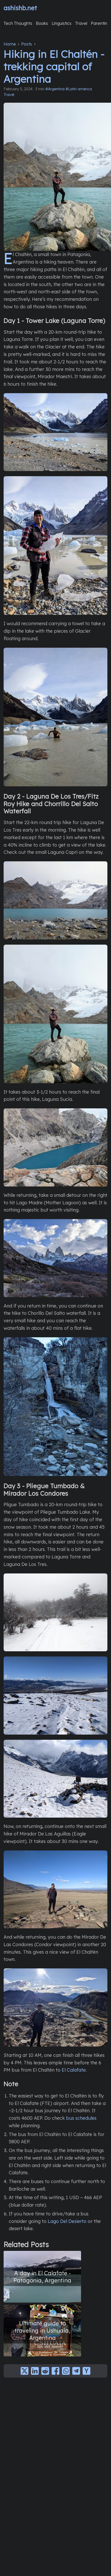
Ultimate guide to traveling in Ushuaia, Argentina (42, 2330)
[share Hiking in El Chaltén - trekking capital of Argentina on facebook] (55, 2371)
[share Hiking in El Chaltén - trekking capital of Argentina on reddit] (45, 2371)
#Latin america (79, 89)
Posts (27, 44)
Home (10, 44)
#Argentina (55, 89)
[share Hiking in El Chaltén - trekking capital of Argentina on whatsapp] (66, 2371)
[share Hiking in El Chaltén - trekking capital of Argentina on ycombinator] (86, 2371)
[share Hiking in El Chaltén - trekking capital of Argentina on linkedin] (35, 2371)
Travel (9, 95)
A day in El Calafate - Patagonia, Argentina (42, 2277)
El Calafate (74, 2070)
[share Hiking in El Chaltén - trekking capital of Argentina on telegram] (76, 2371)
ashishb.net (20, 8)
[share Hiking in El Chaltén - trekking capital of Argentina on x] (25, 2371)
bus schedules (81, 2118)
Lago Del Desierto (67, 2221)
